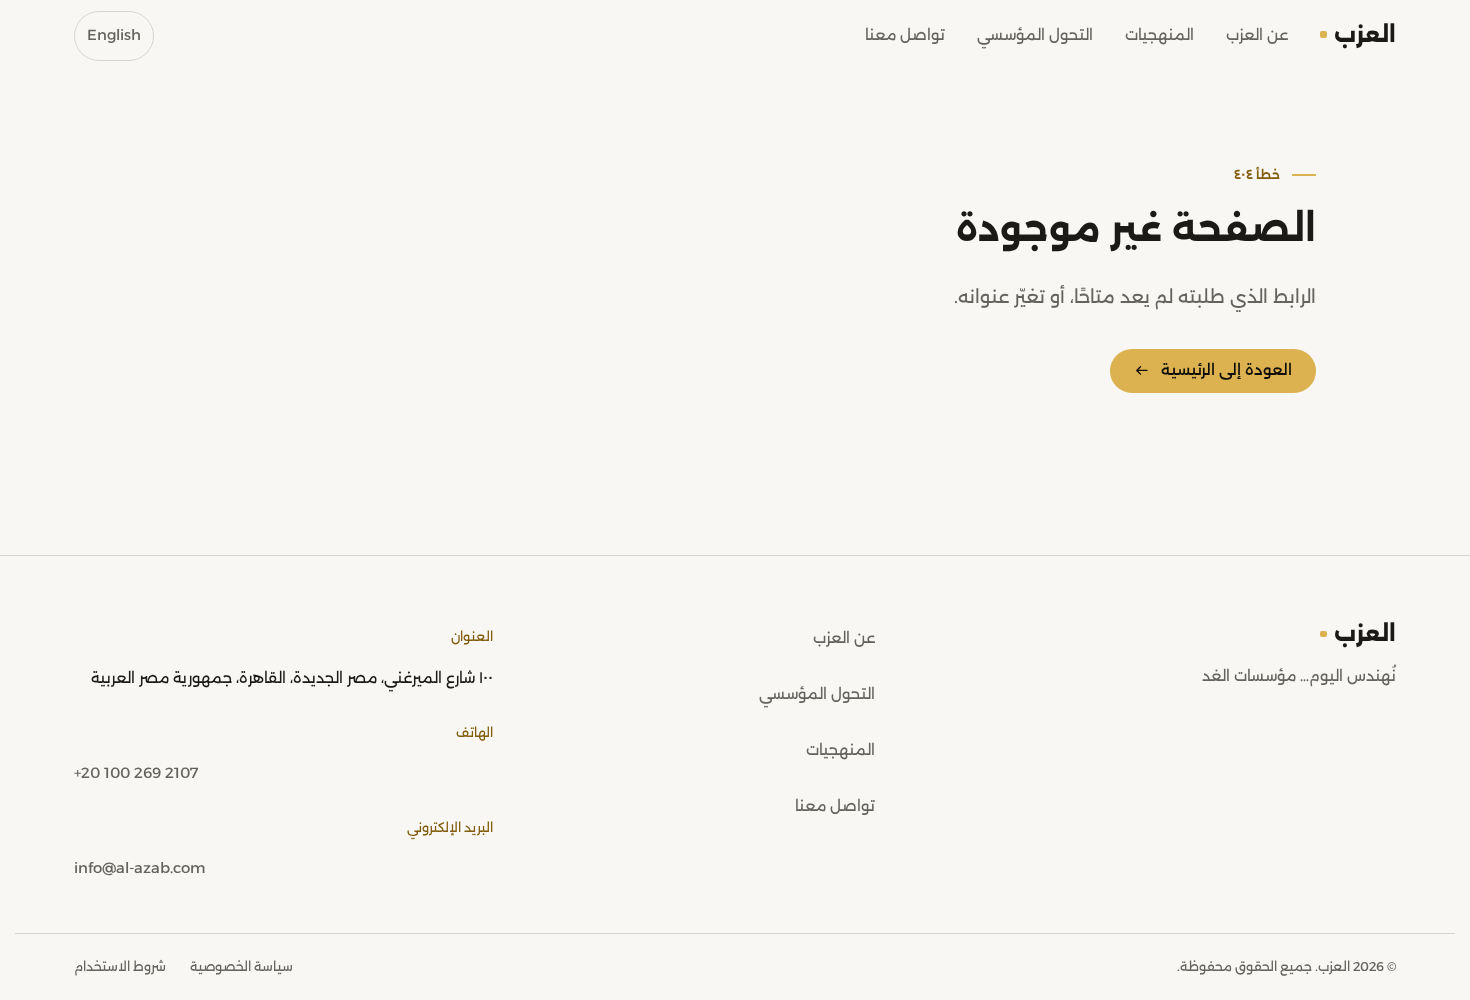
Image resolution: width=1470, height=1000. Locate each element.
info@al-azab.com (139, 868)
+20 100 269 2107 (136, 773)
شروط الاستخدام (120, 966)
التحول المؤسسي (1035, 35)
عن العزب (1257, 35)
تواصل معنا (905, 35)
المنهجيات (1159, 35)
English (114, 35)
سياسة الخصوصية (241, 966)
